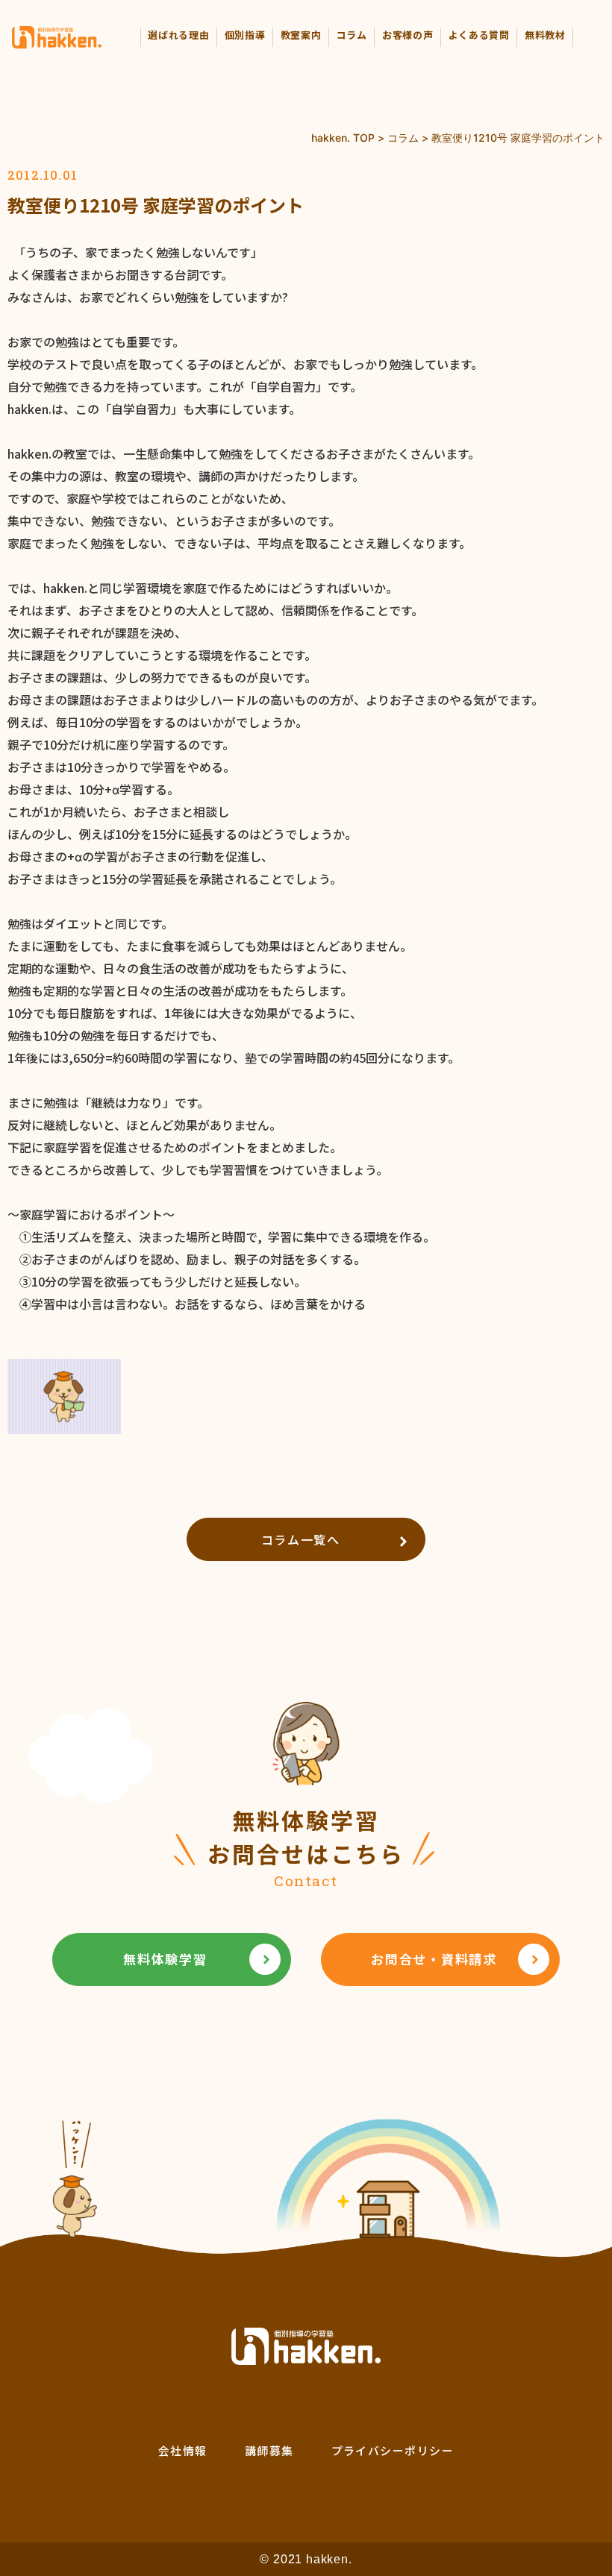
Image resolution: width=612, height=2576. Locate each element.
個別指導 (245, 35)
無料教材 (545, 35)
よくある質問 (479, 35)
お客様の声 (408, 35)
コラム (352, 35)
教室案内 (301, 35)
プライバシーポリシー (393, 2450)
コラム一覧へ (301, 1539)
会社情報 (183, 2450)
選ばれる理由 (178, 35)
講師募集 (269, 2450)
